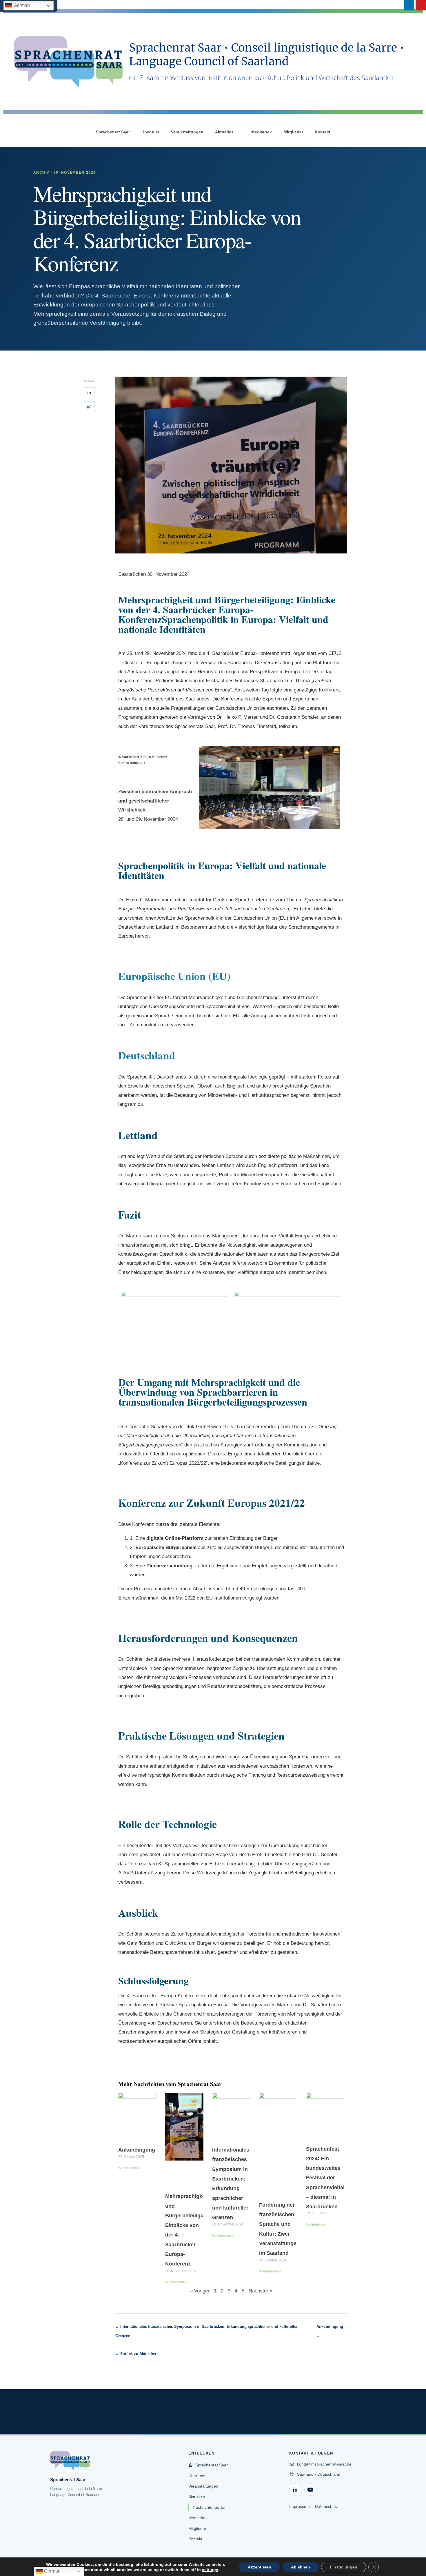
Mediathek (262, 132)
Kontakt (323, 132)
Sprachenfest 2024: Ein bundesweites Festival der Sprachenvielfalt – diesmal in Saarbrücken (326, 2178)
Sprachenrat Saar (113, 132)
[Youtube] (421, 5)
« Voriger (200, 2291)
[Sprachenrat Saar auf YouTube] (310, 2490)
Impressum (300, 2506)
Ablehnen (301, 2567)
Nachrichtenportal (209, 2507)
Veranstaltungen (187, 132)
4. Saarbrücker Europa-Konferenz (243, 653)
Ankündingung (137, 2150)
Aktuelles (224, 132)
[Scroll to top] (413, 2563)
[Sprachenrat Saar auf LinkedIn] (295, 2490)
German (21, 5)
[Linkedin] (409, 5)
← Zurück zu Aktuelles (136, 2354)
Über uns (150, 132)
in (89, 393)
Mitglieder (293, 132)
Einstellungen (344, 2567)
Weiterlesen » (129, 2168)
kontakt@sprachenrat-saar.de (324, 2464)
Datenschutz (326, 2506)
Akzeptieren (260, 2567)
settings (210, 2570)
